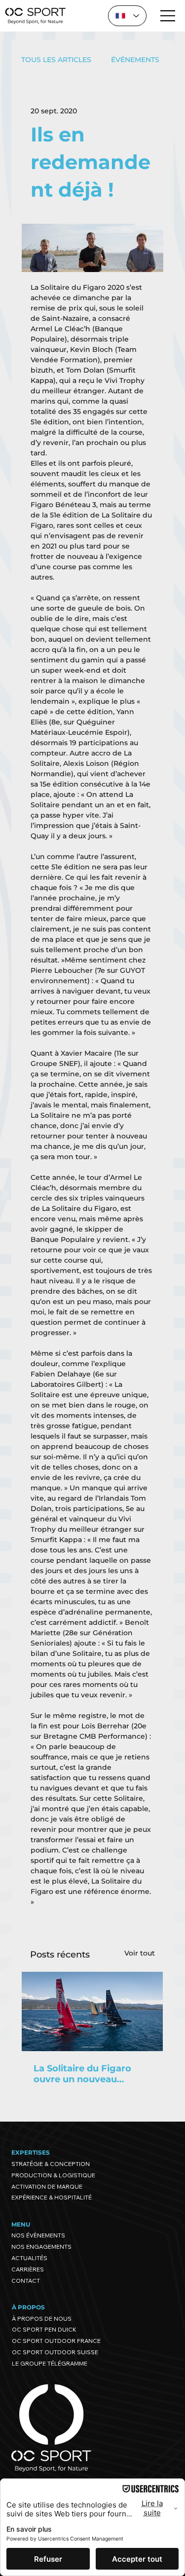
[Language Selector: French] (127, 16)
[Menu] (168, 16)
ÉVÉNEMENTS (135, 60)
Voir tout (140, 1953)
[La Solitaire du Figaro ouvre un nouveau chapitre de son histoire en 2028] (92, 2011)
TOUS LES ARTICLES (56, 60)
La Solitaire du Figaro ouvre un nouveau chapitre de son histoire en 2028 (88, 2074)
